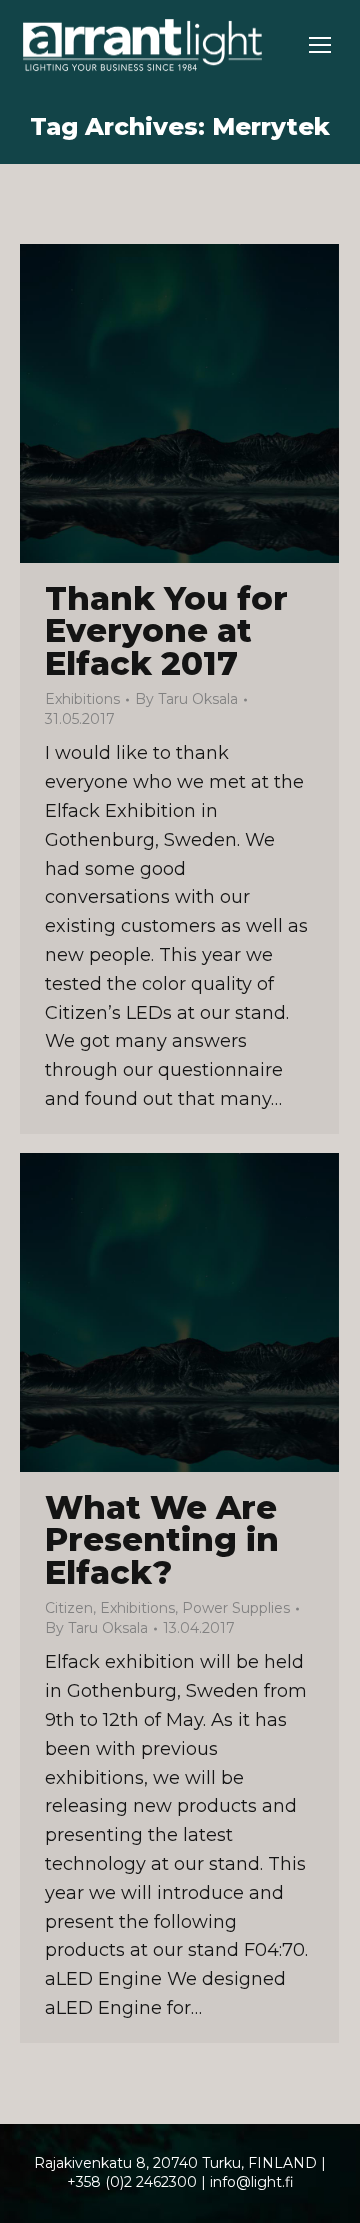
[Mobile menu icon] (320, 45)
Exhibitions (82, 699)
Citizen (69, 1608)
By (186, 699)
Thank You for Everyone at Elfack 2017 (166, 631)
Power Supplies (236, 1608)
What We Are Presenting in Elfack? (162, 1540)
